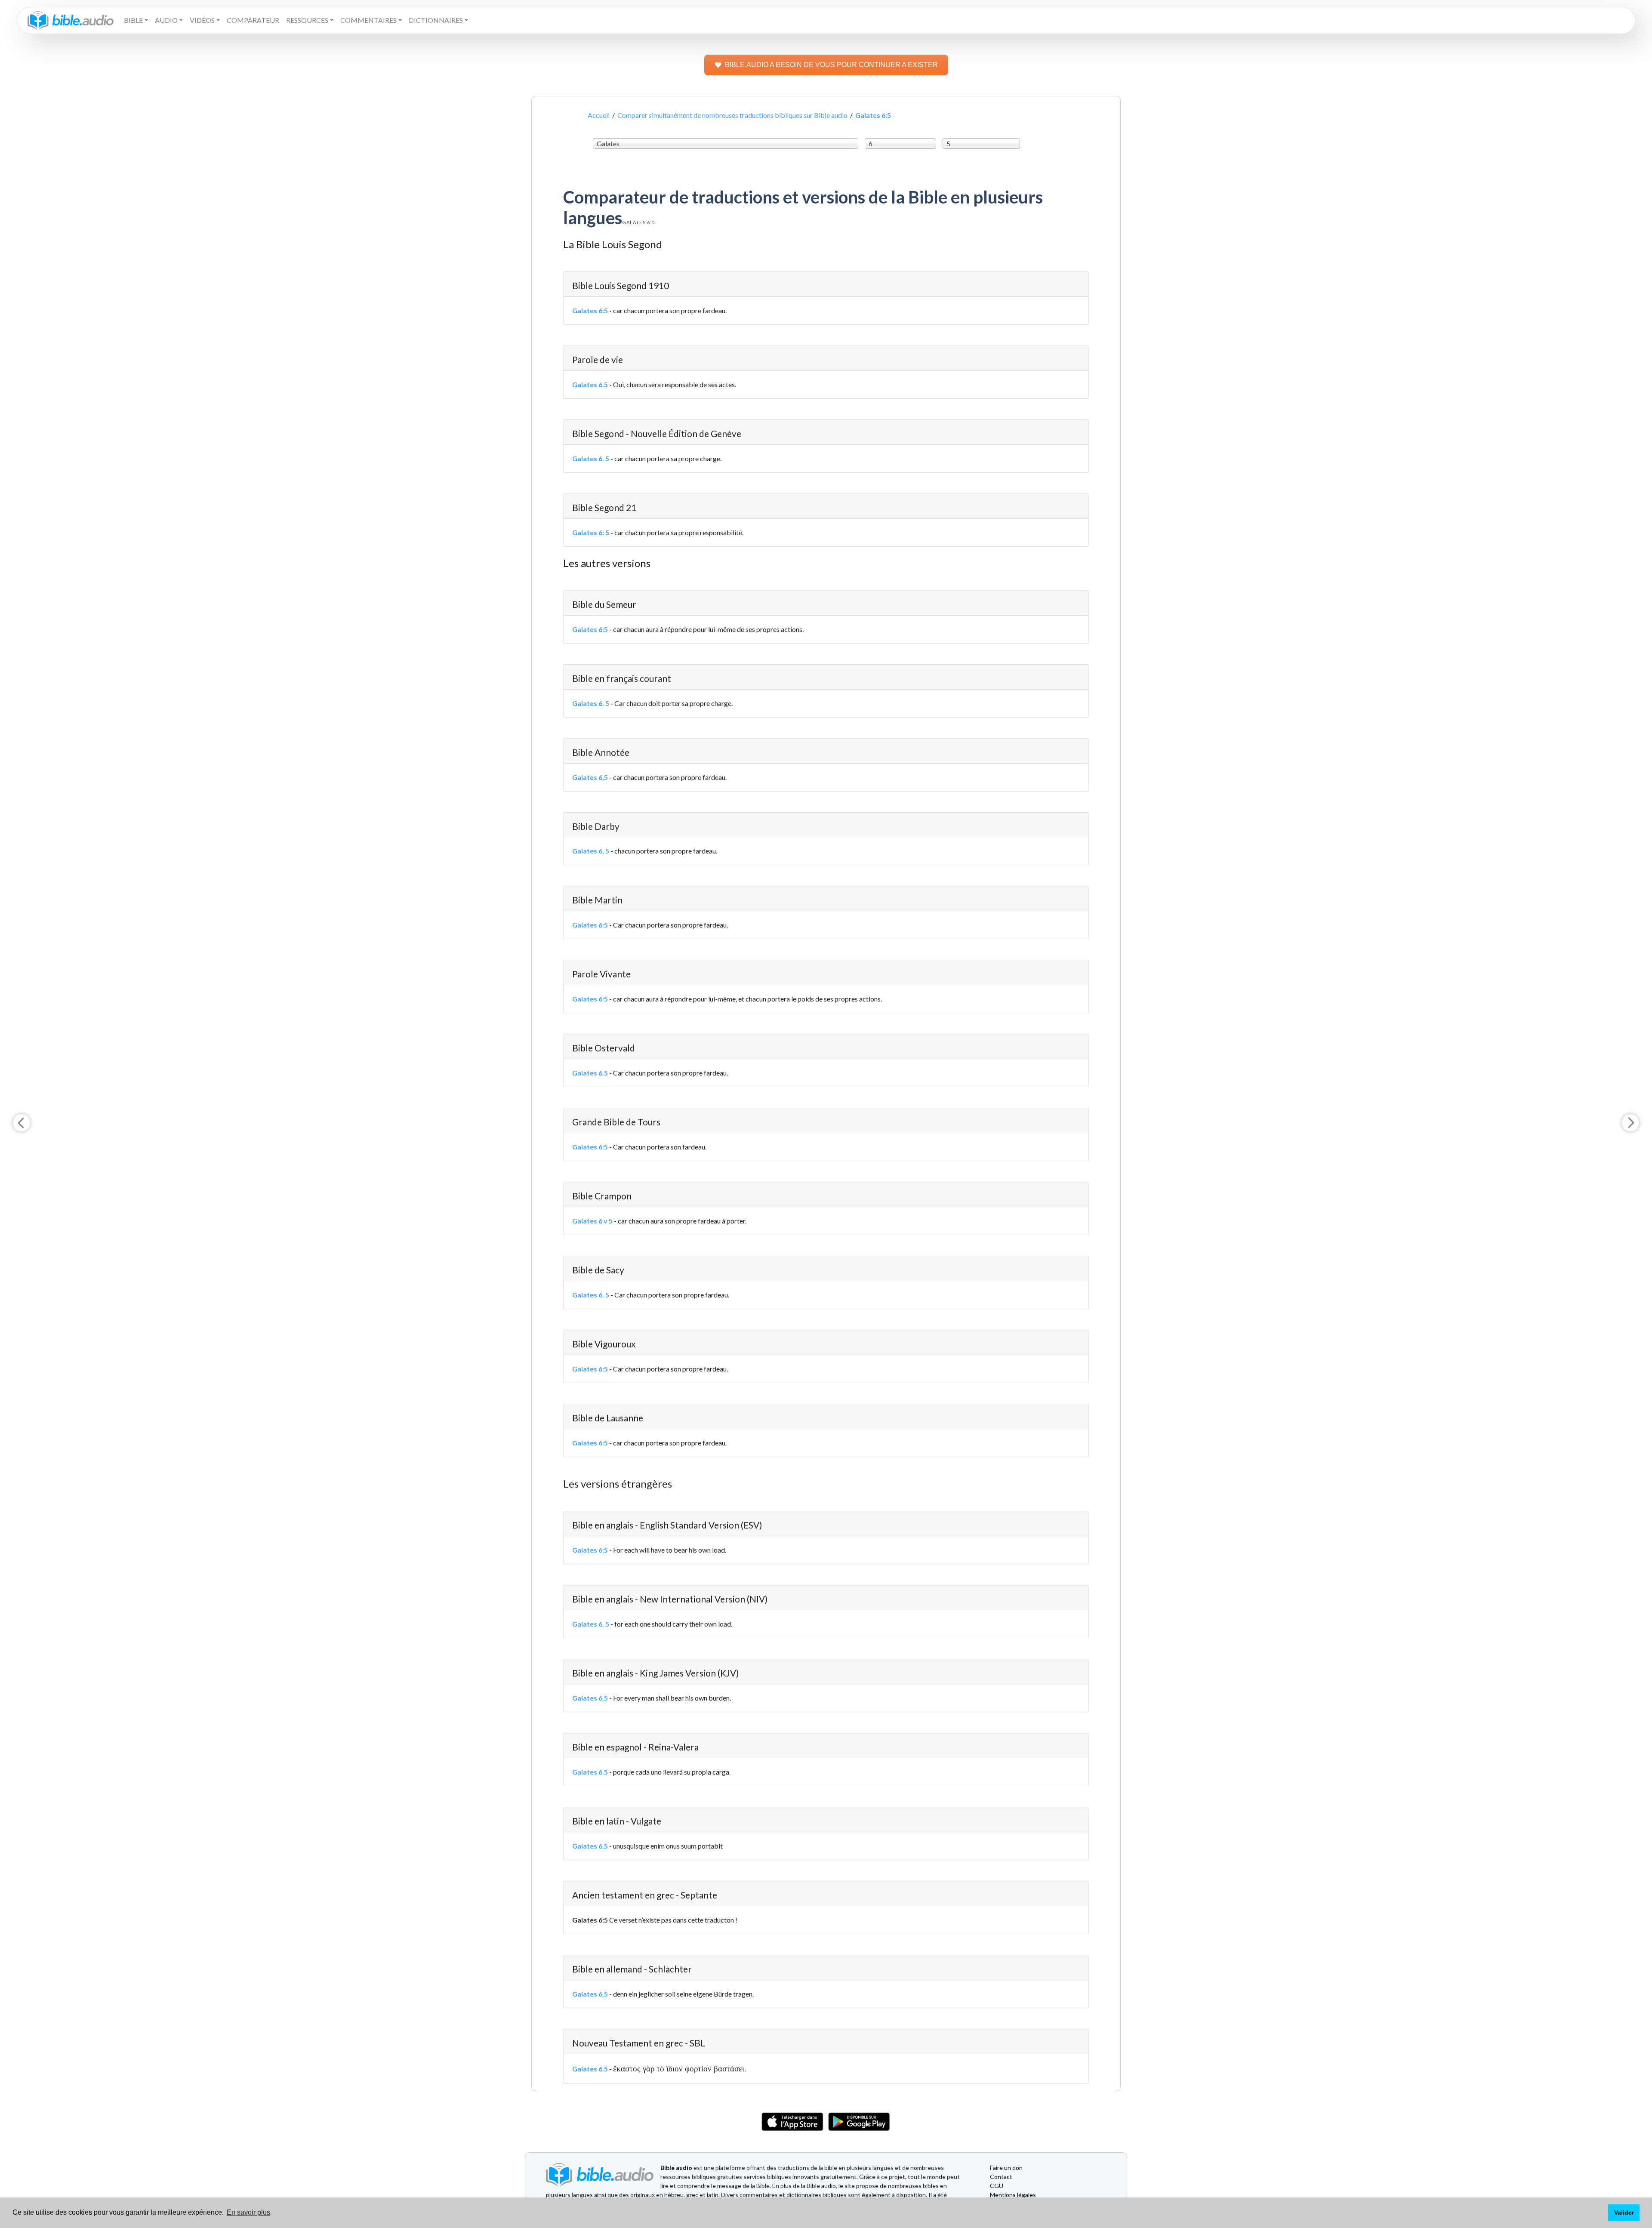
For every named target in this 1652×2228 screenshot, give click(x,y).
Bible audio (676, 2168)
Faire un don (1006, 2168)
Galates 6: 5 (591, 532)
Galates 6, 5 (591, 851)
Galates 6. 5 (591, 458)
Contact (1001, 2177)
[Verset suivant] (1630, 1123)
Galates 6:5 (590, 310)
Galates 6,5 (590, 777)
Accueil (599, 115)
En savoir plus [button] (248, 2212)
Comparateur (253, 20)
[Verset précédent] (22, 1123)
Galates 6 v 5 (592, 1221)
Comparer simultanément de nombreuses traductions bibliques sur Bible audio (732, 115)
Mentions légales (1013, 2195)
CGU (997, 2186)
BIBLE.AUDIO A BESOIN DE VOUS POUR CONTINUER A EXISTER (831, 65)
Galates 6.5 (590, 384)
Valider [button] (1624, 2213)
